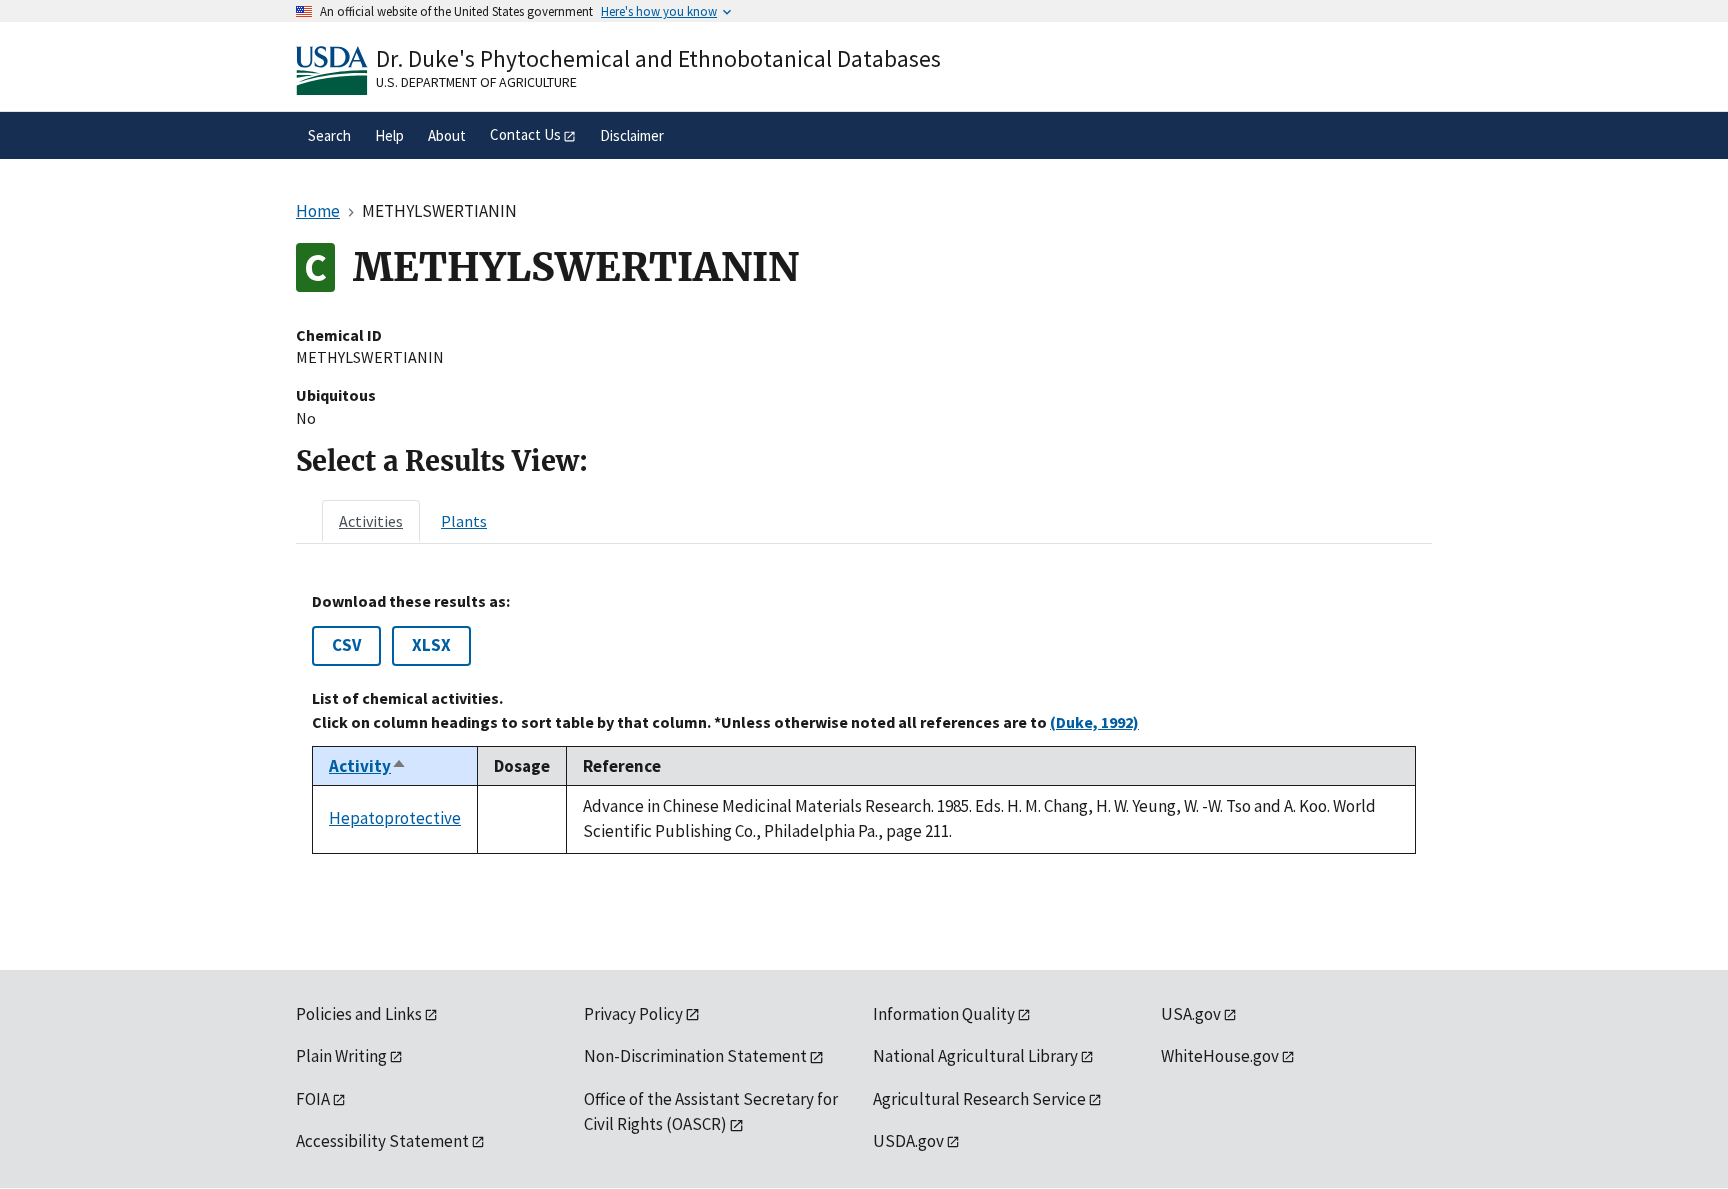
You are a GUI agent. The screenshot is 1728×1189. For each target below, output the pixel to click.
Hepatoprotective (395, 818)
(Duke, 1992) (1094, 722)
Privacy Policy (633, 1014)
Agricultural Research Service (979, 1099)
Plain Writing (341, 1056)
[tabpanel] (864, 723)
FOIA (313, 1099)
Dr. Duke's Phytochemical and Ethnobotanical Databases (658, 58)
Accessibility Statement (382, 1141)
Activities (371, 521)
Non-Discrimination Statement (695, 1056)
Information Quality (944, 1014)
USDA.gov (908, 1141)
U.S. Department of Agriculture (476, 82)
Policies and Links (359, 1014)
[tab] (371, 521)
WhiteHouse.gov (1220, 1056)
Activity (368, 766)
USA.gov (1191, 1014)
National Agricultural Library (975, 1056)
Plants (464, 521)
